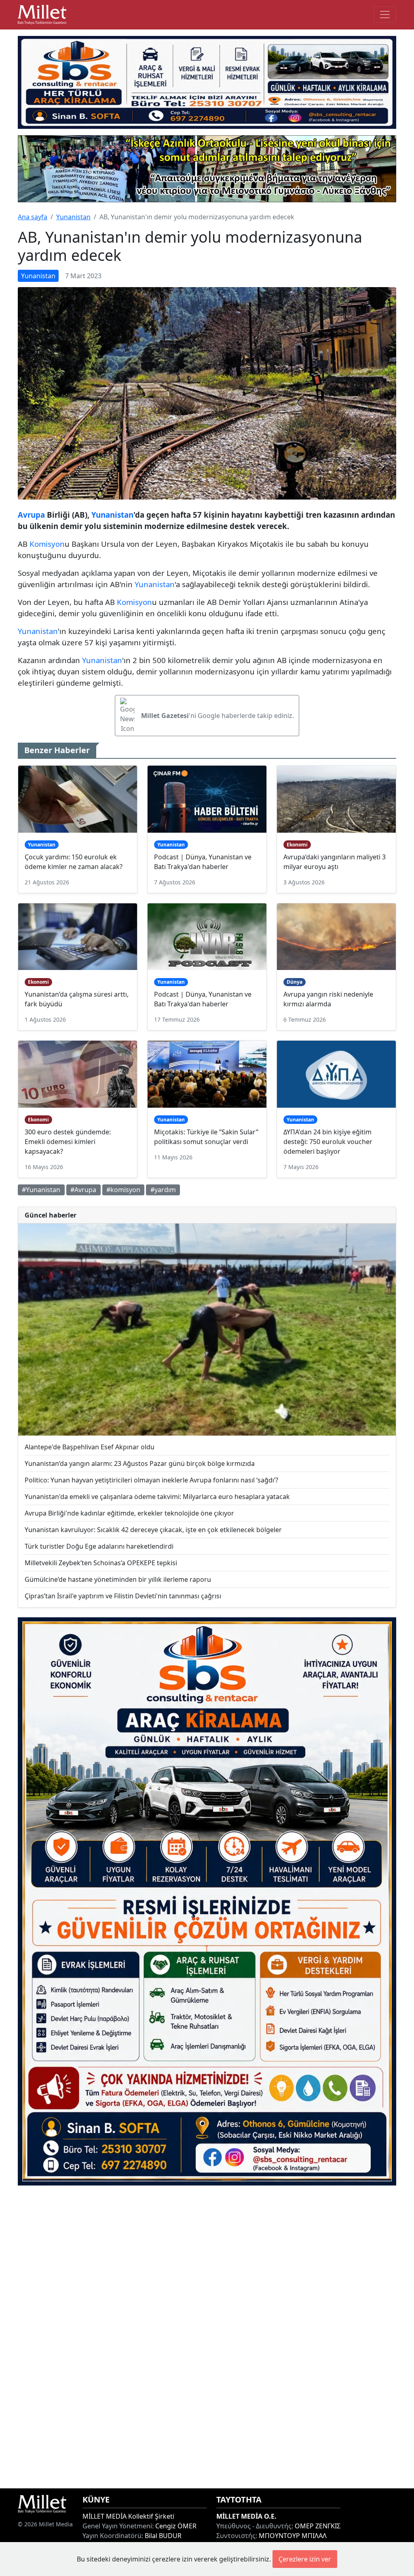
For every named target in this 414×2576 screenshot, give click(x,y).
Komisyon (47, 544)
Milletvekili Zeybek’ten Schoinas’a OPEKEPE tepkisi (101, 1563)
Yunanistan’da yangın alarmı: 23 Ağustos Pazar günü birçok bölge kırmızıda (140, 1463)
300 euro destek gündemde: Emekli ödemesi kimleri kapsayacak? (68, 1142)
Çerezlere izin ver (305, 2559)
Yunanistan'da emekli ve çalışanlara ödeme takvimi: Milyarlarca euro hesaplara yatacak (157, 1497)
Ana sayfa (33, 217)
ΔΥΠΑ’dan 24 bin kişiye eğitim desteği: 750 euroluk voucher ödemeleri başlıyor (328, 1142)
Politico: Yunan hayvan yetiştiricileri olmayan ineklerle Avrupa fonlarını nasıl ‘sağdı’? (151, 1480)
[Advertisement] (207, 2337)
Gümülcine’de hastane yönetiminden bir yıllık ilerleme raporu (118, 1579)
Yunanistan (73, 217)
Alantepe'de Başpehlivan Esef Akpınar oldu (90, 1447)
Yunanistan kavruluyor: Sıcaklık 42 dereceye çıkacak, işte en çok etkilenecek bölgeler (153, 1530)
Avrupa (31, 515)
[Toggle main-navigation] (385, 15)
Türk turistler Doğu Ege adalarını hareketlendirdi (99, 1546)
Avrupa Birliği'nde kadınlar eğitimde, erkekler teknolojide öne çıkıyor (129, 1513)
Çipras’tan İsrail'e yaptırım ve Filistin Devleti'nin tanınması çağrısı (123, 1596)
